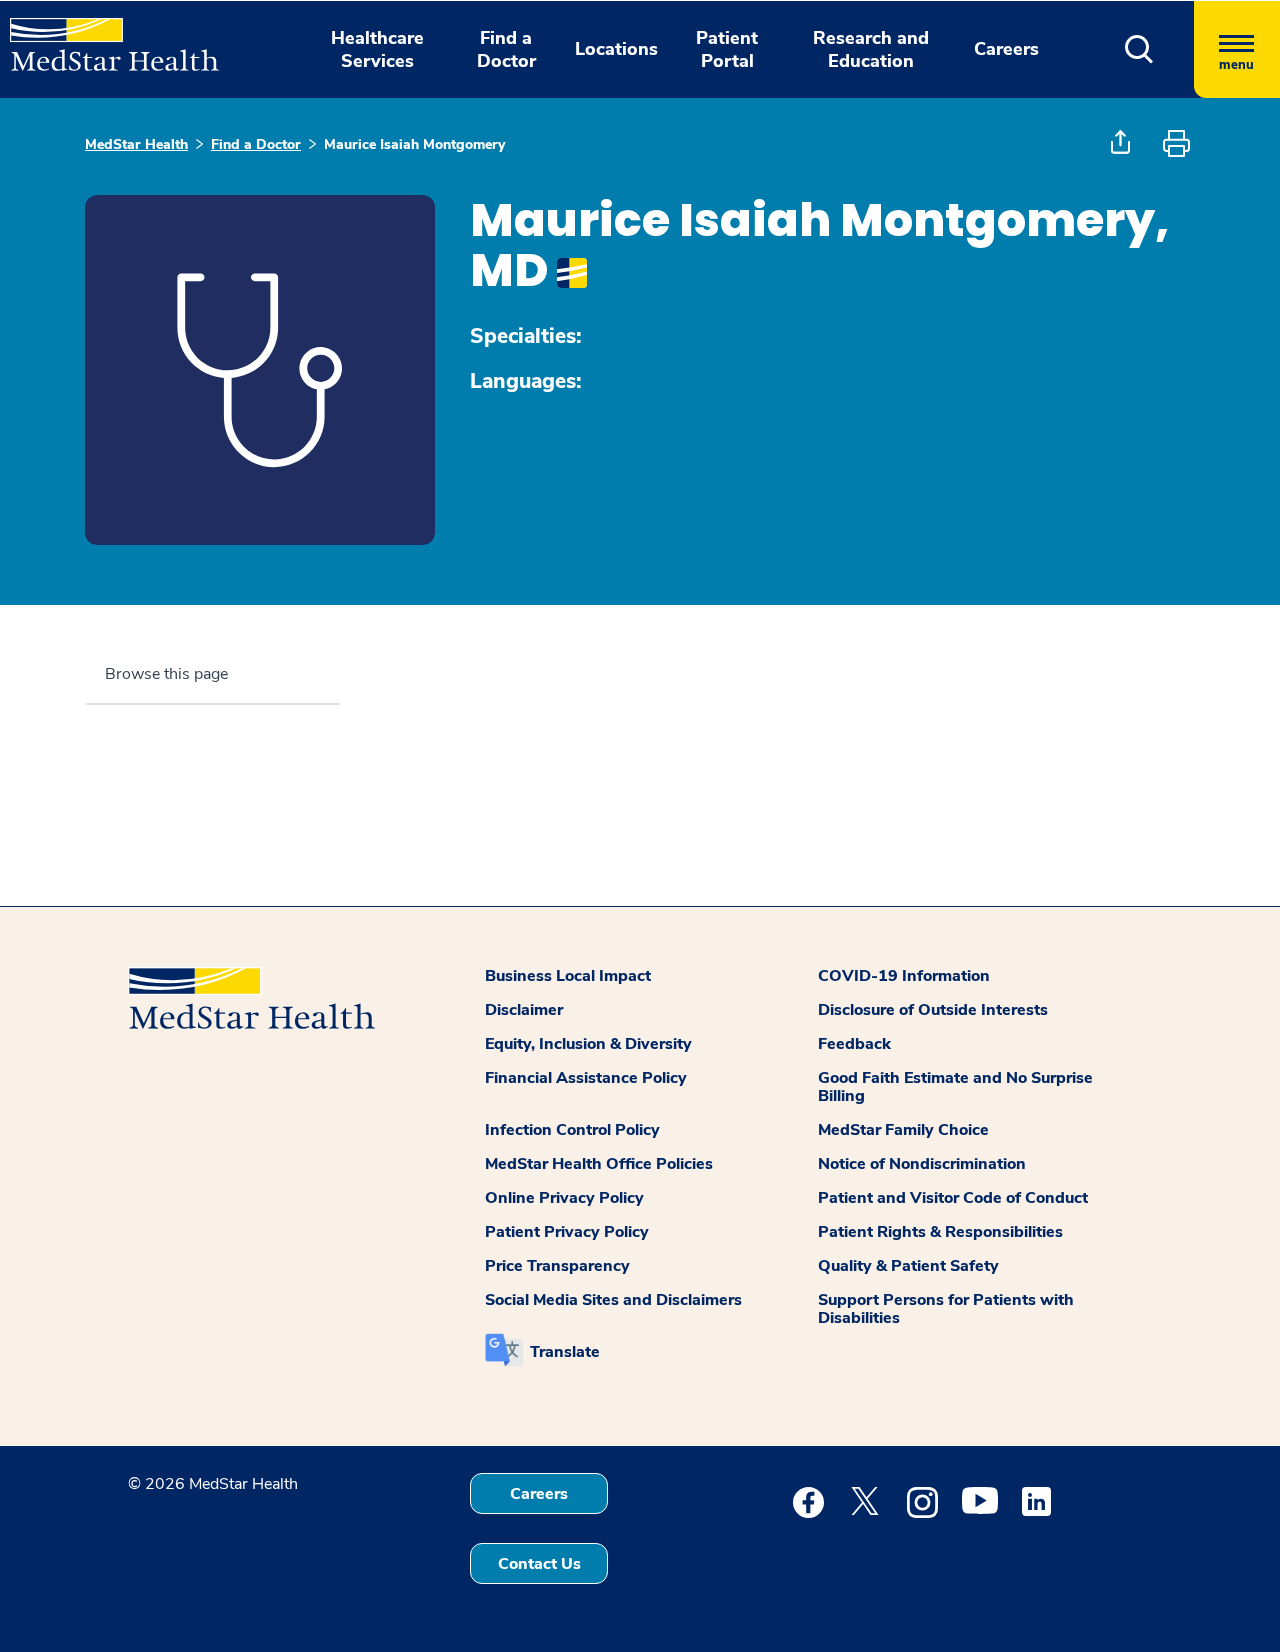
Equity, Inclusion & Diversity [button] (588, 1044)
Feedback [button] (854, 1044)
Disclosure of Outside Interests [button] (933, 1010)
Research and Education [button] (871, 49)
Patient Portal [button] (727, 49)
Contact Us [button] (539, 1564)
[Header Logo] (104, 36)
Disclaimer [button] (524, 1010)
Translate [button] (565, 1352)
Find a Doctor (256, 144)
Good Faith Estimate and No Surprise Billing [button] (955, 1087)
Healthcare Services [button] (377, 49)
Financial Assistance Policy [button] (586, 1078)
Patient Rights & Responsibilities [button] (940, 1232)
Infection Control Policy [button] (572, 1130)
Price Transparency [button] (557, 1266)
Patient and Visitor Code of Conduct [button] (953, 1198)
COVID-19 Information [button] (904, 976)
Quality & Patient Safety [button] (908, 1266)
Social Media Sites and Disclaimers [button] (613, 1300)
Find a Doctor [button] (506, 49)
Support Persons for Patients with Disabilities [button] (946, 1309)
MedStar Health (136, 144)
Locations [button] (616, 49)
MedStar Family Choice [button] (903, 1130)
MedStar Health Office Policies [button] (599, 1164)
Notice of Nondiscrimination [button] (922, 1164)
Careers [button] (1006, 49)
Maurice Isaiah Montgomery (414, 144)
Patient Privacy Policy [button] (567, 1232)
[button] (1139, 49)
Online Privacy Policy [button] (564, 1198)
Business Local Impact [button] (568, 976)
